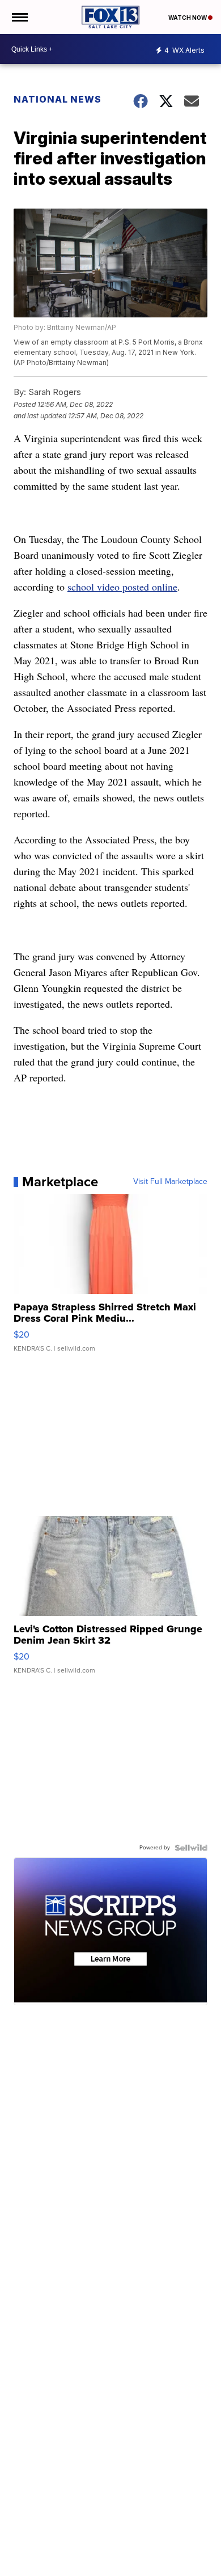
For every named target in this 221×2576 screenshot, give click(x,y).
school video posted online (122, 587)
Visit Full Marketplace (170, 1182)
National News (58, 99)
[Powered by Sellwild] (191, 1848)
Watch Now (188, 18)
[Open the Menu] (19, 17)
